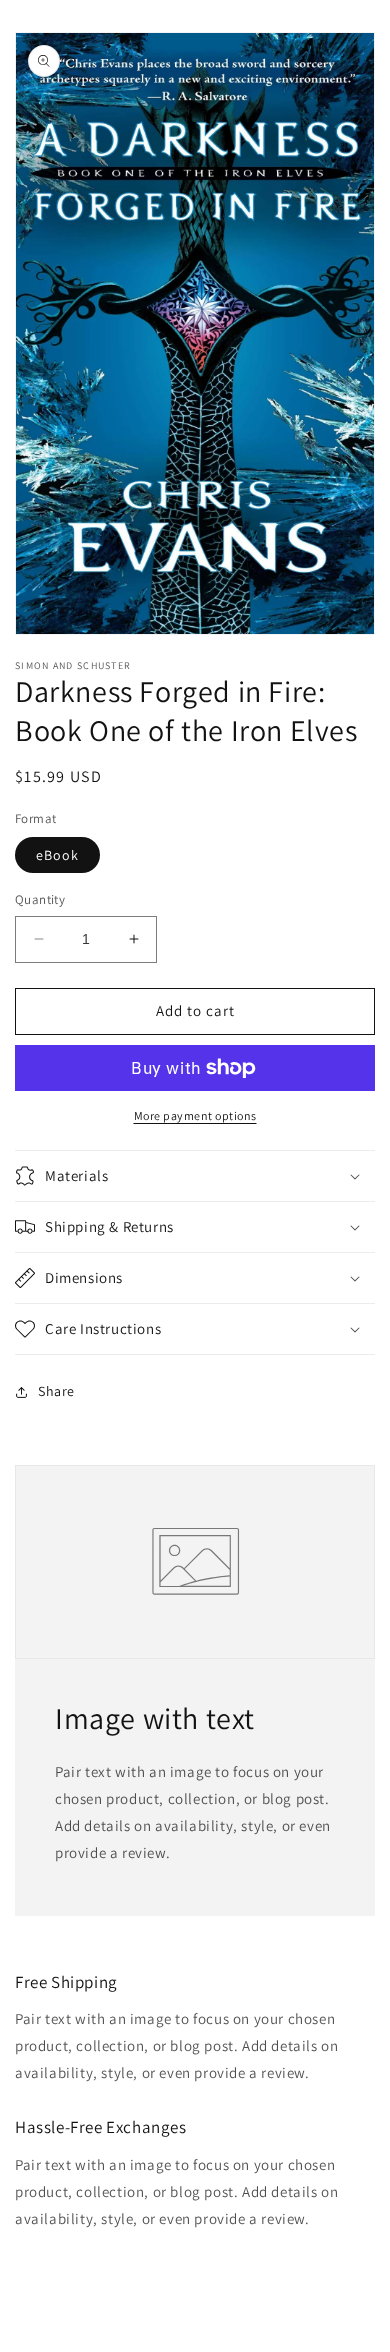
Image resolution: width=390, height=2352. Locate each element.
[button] (195, 1176)
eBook (57, 855)
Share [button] (56, 1391)
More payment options (195, 1115)
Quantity (40, 899)
